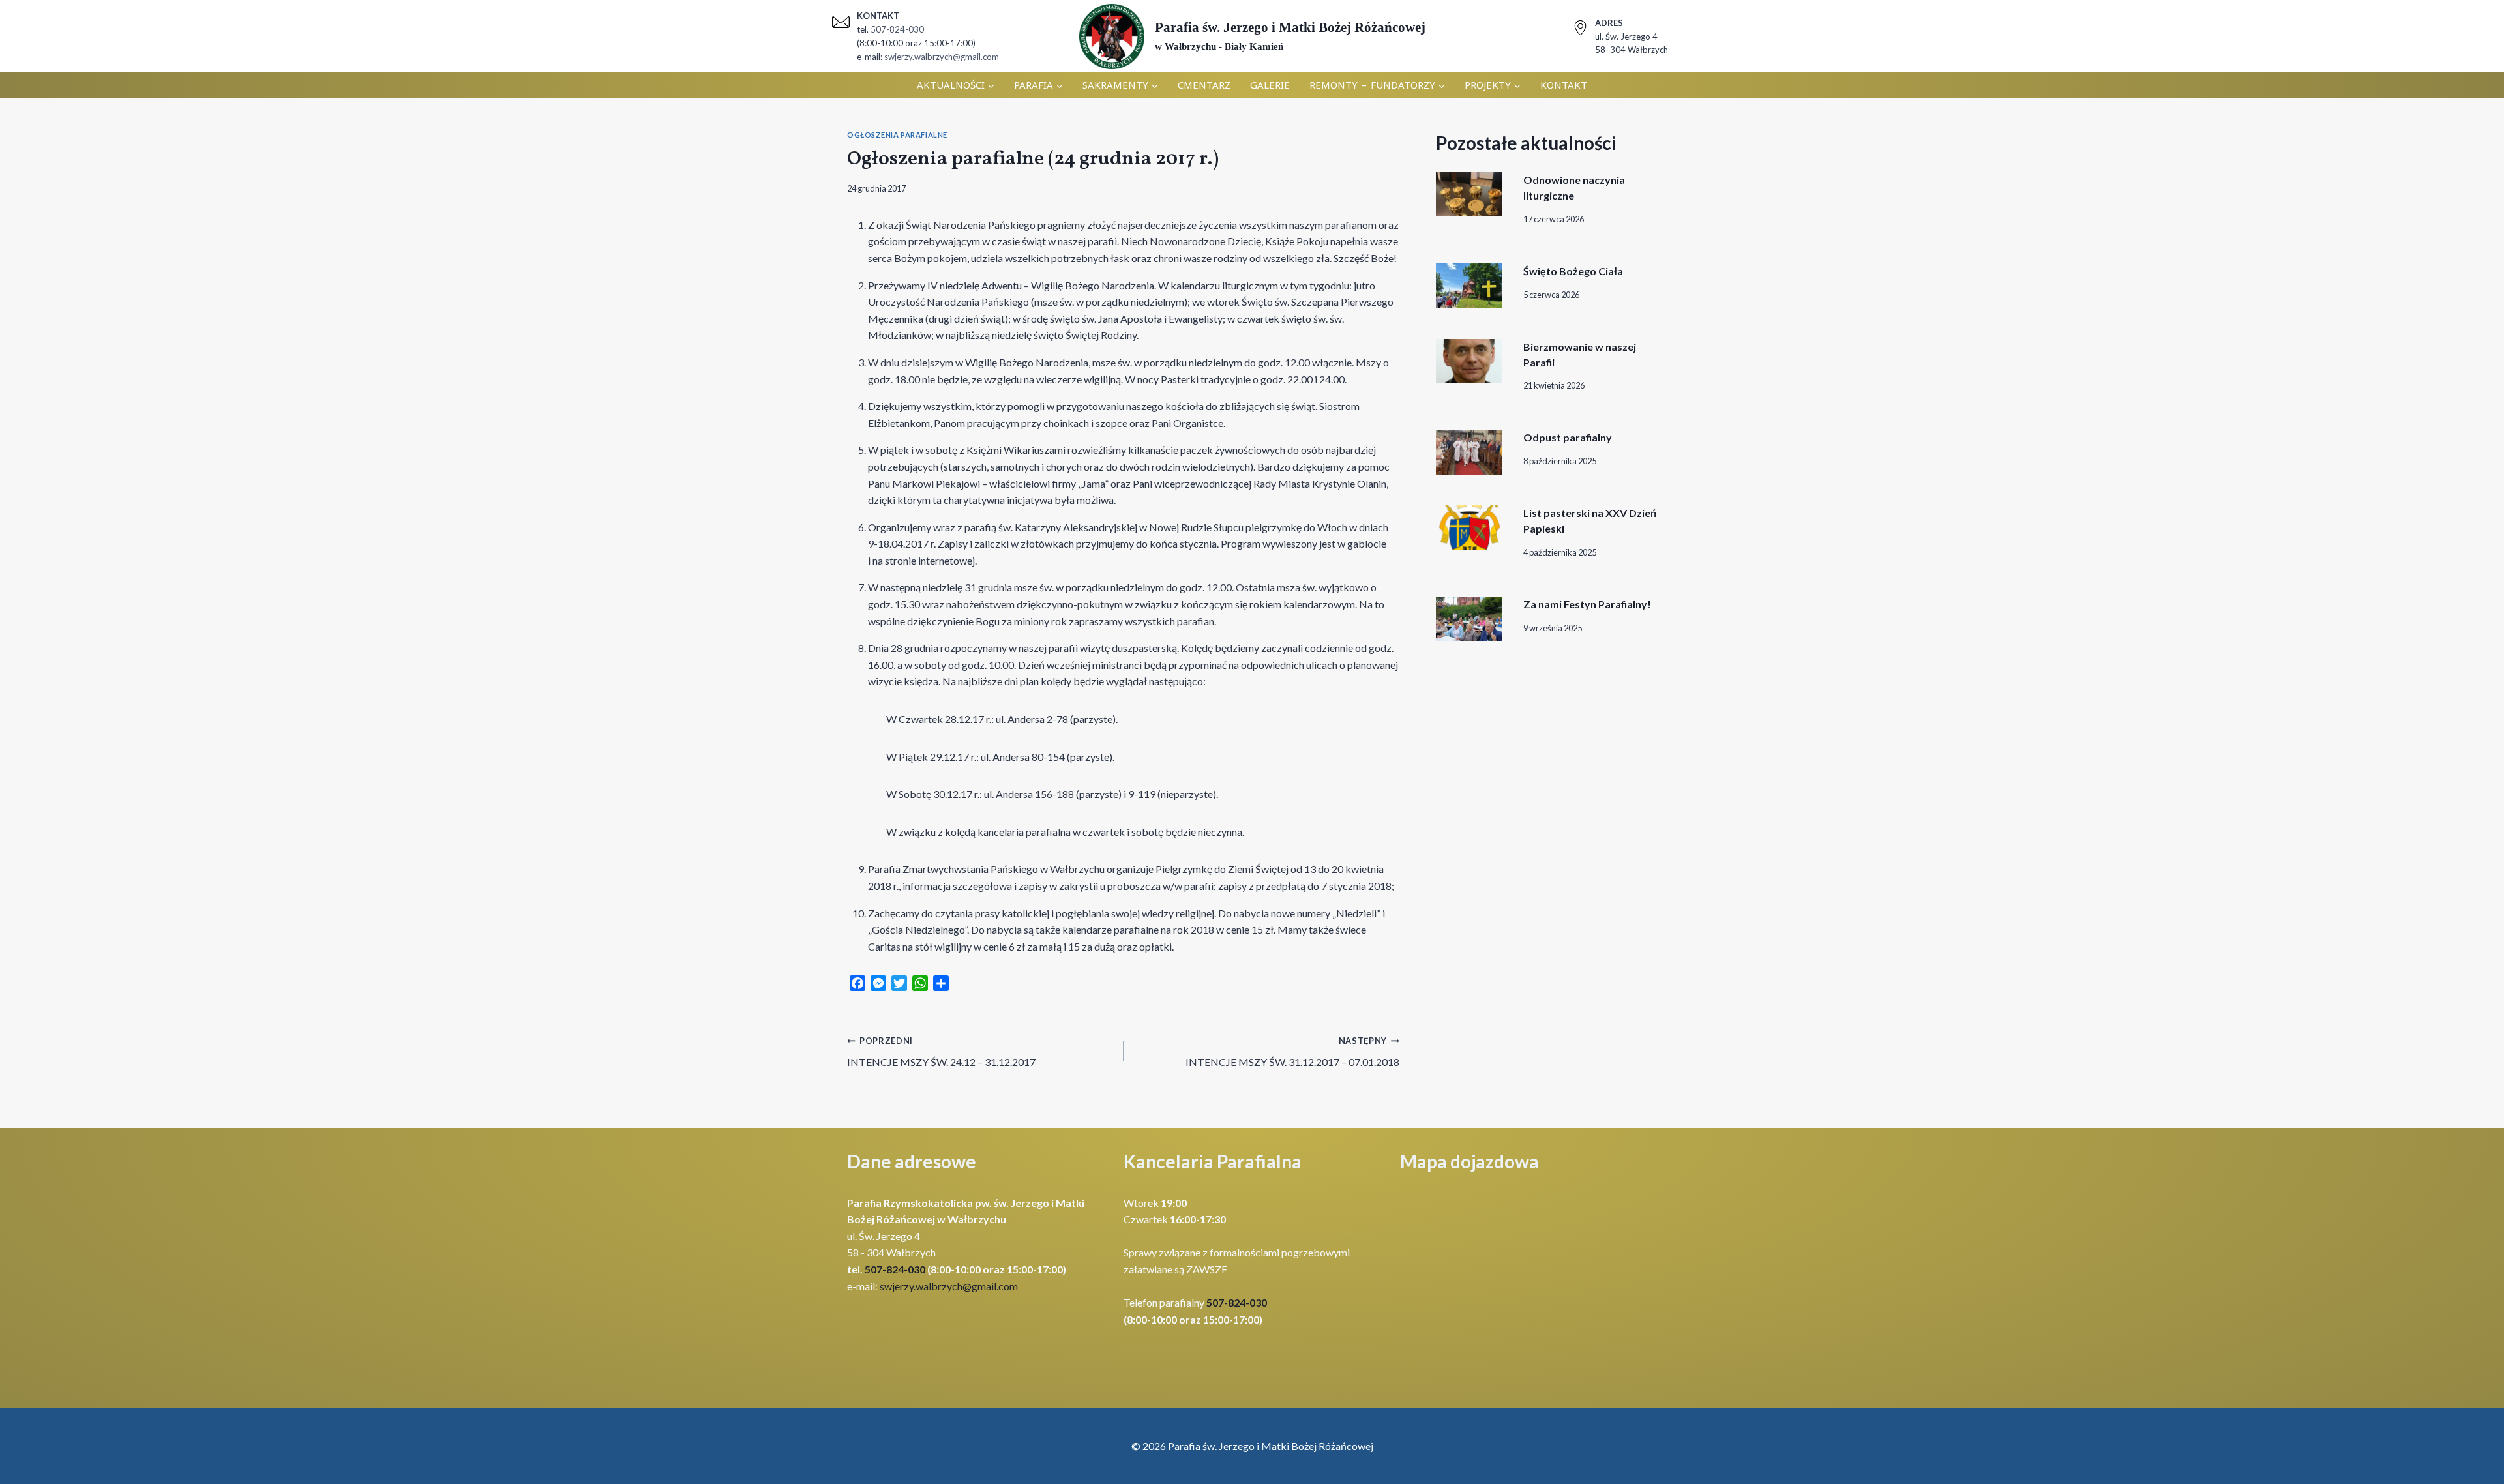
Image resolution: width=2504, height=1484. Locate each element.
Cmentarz (1204, 85)
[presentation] (1469, 194)
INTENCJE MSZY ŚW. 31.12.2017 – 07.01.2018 (1292, 1052)
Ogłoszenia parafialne (897, 135)
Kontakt (1564, 85)
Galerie (1270, 85)
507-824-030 (897, 29)
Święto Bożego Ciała (1573, 271)
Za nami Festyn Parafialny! (1587, 604)
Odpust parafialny (1568, 437)
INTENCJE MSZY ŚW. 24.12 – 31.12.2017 (941, 1052)
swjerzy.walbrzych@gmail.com (942, 57)
